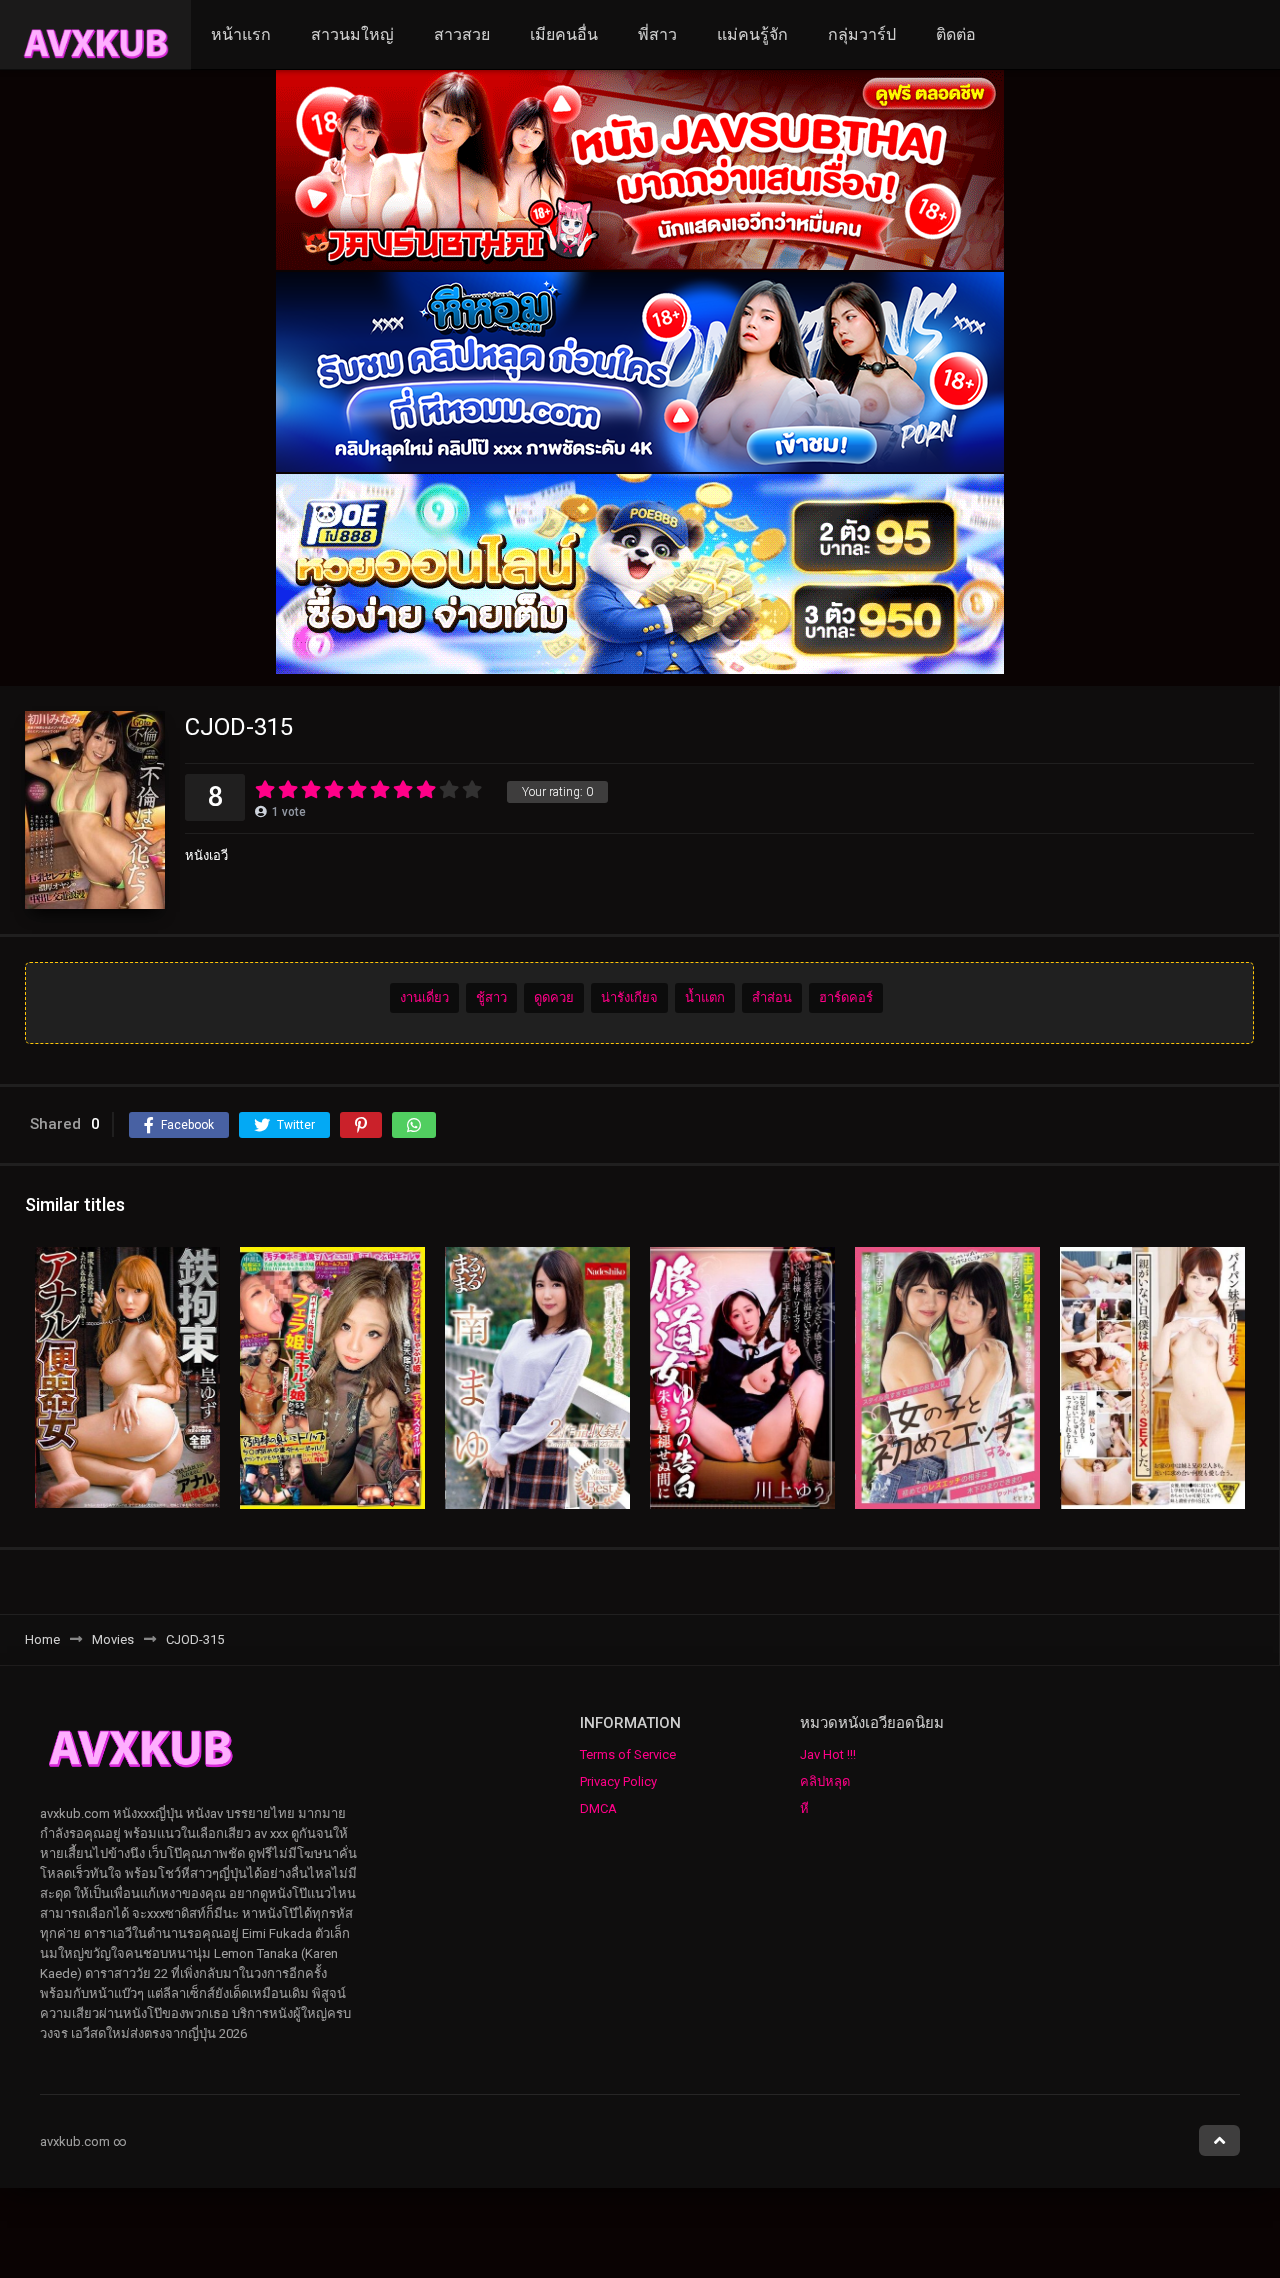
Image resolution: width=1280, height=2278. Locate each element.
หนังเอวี (206, 855)
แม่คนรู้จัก (752, 34)
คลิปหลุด (825, 1781)
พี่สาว (657, 34)
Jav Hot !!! (828, 1754)
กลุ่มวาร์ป (862, 34)
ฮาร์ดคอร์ (846, 997)
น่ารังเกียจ (629, 997)
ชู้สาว (491, 997)
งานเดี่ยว (424, 997)
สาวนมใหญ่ (352, 34)
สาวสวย (462, 34)
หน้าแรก (241, 34)
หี (804, 1808)
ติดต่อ (956, 34)
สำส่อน (772, 997)
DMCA (598, 1808)
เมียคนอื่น (564, 34)
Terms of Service (628, 1754)
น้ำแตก (705, 997)
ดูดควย (554, 997)
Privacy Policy (618, 1781)
